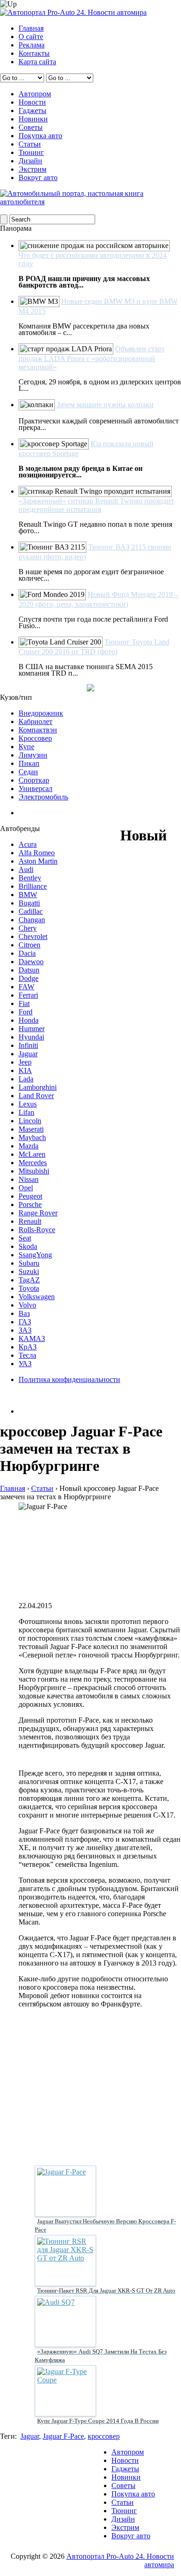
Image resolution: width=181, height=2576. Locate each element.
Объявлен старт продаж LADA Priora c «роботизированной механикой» (92, 358)
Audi (26, 869)
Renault (30, 1221)
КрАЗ (28, 1347)
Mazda (29, 1146)
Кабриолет (36, 721)
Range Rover (38, 1213)
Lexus (28, 1104)
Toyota (29, 1288)
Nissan (29, 1179)
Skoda (28, 1246)
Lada (26, 1079)
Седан (28, 772)
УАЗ (25, 1364)
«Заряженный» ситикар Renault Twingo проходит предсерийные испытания (96, 505)
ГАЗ (25, 1322)
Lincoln (30, 1121)
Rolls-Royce (37, 1230)
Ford (26, 1012)
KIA (25, 1070)
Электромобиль (43, 797)
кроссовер (104, 2436)
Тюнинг (31, 152)
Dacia (27, 953)
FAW (26, 987)
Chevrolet (33, 936)
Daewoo (31, 962)
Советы (31, 127)
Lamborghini (38, 1087)
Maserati (31, 1129)
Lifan (26, 1112)
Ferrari (28, 995)
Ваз (24, 1313)
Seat (25, 1238)
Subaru (29, 1263)
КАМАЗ (32, 1338)
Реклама (32, 45)
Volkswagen (37, 1297)
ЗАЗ (25, 1330)
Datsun (29, 970)
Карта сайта (37, 62)
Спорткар (34, 780)
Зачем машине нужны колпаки (105, 405)
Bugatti (29, 903)
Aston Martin (38, 861)
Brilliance (33, 886)
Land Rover (36, 1096)
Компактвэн (38, 730)
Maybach (32, 1137)
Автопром (35, 94)
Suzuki (29, 1271)
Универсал (36, 788)
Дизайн (30, 161)
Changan (32, 920)
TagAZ (29, 1280)
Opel (26, 1188)
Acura (28, 844)
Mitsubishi (34, 1171)
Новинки (33, 119)
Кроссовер (35, 738)
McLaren (32, 1154)
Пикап (29, 763)
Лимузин (33, 755)
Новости (32, 102)
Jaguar (28, 1054)
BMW (28, 895)
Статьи (30, 144)
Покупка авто (40, 136)
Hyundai (31, 1037)
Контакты (34, 53)
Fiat (24, 1003)
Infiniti (28, 1045)
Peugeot (30, 1196)
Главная (31, 28)
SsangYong (35, 1255)
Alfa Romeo (37, 853)
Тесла (27, 1355)
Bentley (30, 878)
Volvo (27, 1305)
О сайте (31, 37)
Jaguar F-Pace (63, 2436)
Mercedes (33, 1163)
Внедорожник (41, 713)
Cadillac (31, 911)
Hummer (32, 1029)
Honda (29, 1020)
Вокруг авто (38, 178)
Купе (26, 747)
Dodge (29, 978)
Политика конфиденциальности (69, 1379)
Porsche (30, 1204)
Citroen (29, 945)
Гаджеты (32, 111)
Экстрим (32, 169)
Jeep (25, 1062)
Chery (28, 928)
